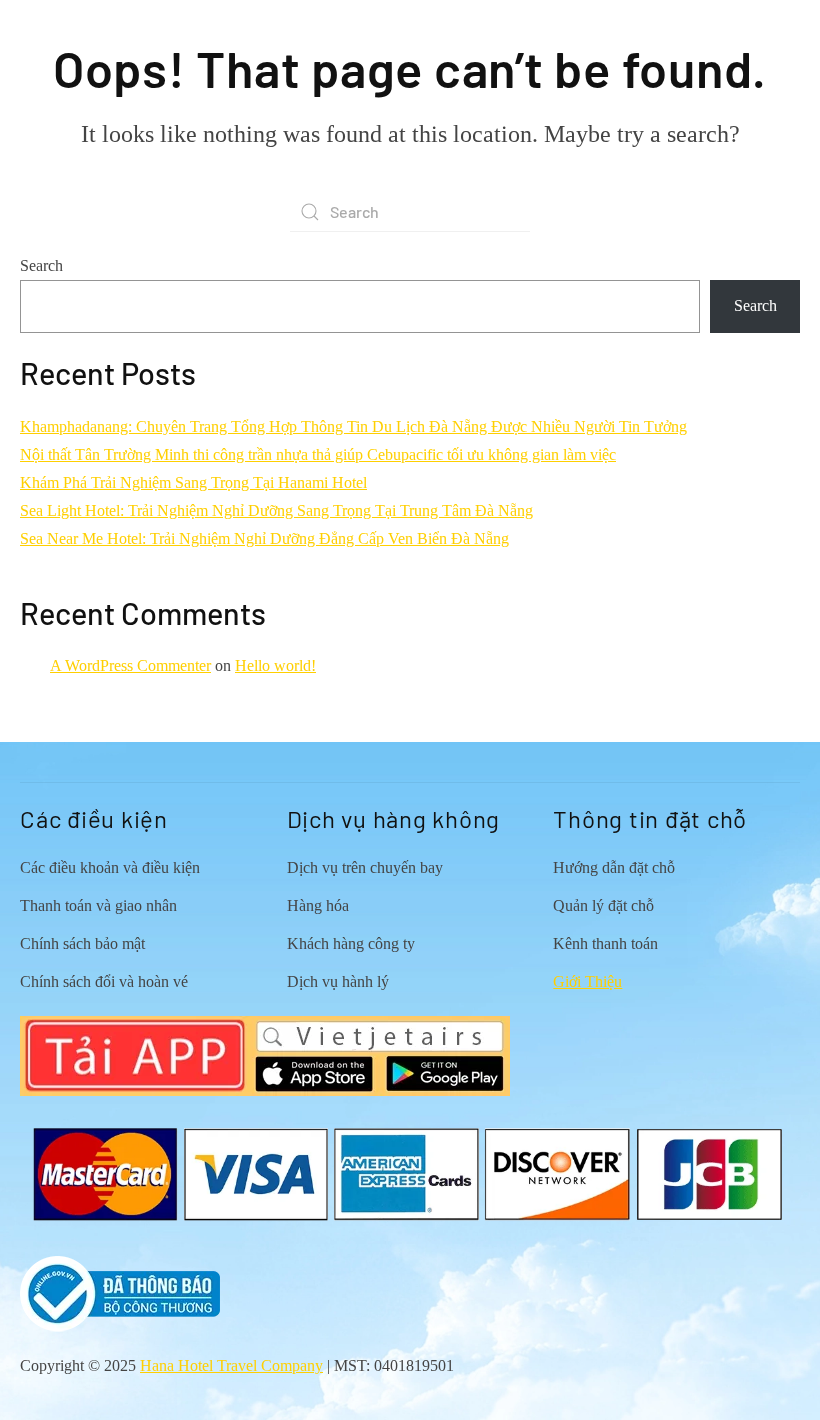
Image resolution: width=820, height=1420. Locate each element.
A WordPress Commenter (130, 665)
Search (41, 265)
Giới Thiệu (587, 981)
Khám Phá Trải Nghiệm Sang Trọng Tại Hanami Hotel (193, 482)
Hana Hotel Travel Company (231, 1365)
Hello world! (275, 665)
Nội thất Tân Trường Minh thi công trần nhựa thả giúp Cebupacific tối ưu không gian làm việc (318, 454)
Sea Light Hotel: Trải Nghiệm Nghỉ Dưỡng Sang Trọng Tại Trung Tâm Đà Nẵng (276, 510)
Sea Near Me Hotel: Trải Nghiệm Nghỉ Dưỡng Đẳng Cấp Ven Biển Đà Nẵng (264, 538)
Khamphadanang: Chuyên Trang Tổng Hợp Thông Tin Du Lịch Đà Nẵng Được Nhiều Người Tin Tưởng (353, 426)
